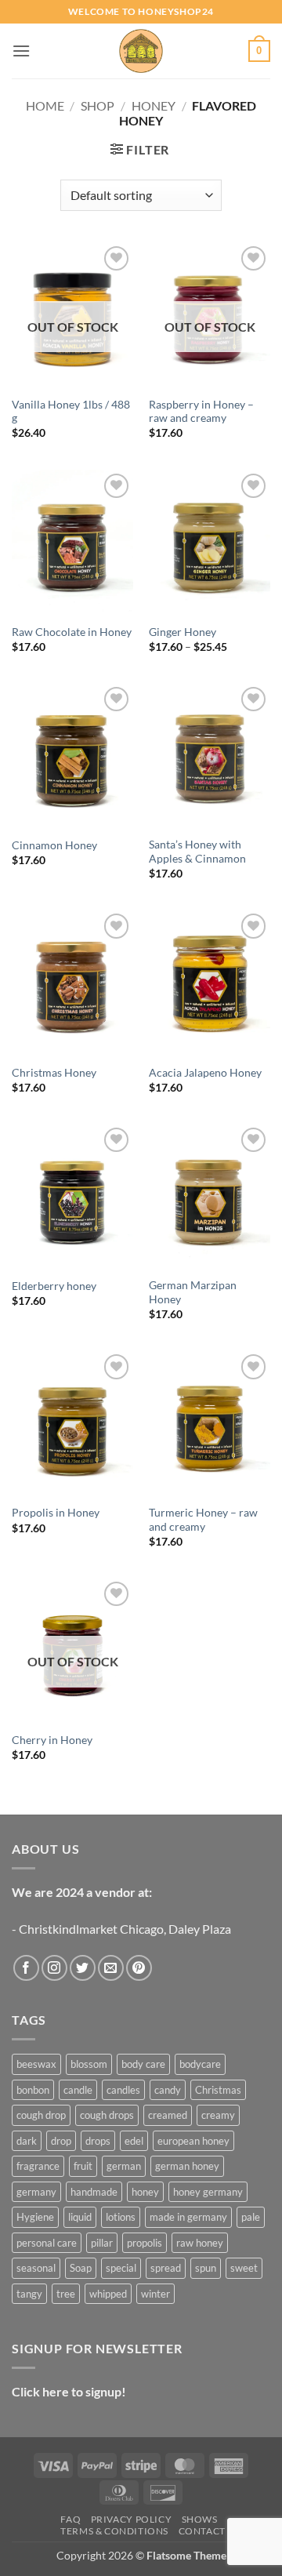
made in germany (188, 2217)
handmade (94, 2192)
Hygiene (35, 2217)
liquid (80, 2217)
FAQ (70, 2519)
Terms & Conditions (114, 2531)
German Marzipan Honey (193, 1292)
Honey (154, 105)
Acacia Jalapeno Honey (205, 1073)
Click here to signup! (69, 2391)
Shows (200, 2519)
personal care (47, 2243)
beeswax (36, 2064)
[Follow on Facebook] (26, 1968)
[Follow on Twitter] (83, 1968)
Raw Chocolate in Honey (72, 632)
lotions (121, 2217)
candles (123, 2090)
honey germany (208, 2192)
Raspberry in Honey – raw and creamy (201, 412)
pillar (102, 2243)
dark (27, 2141)
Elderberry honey (54, 1286)
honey (145, 2192)
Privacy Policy (132, 2519)
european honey (193, 2141)
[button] (21, 51)
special (121, 2268)
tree (66, 2294)
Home (45, 105)
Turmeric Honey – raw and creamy (203, 1520)
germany (36, 2192)
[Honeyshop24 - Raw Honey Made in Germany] (141, 51)
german (124, 2166)
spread (166, 2268)
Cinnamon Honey (54, 845)
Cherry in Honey (52, 1740)
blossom (89, 2064)
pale (251, 2217)
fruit (83, 2166)
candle (78, 2090)
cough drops (107, 2115)
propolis (145, 2243)
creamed (168, 2115)
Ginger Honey (183, 632)
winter (155, 2294)
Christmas (218, 2090)
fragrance (38, 2166)
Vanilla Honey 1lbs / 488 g (71, 412)
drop (61, 2141)
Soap (81, 2268)
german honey (187, 2166)
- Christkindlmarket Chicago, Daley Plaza (121, 1929)
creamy (218, 2115)
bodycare (200, 2064)
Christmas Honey (54, 1073)
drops (98, 2141)
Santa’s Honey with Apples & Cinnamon (197, 852)
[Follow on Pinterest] (139, 1968)
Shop (98, 105)
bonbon (33, 2090)
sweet (244, 2268)
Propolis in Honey (56, 1513)
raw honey (200, 2243)
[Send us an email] (111, 1968)
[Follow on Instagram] (54, 1968)
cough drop (41, 2115)
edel (134, 2141)
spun (206, 2268)
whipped (108, 2294)
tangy (29, 2294)
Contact (202, 2531)
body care (143, 2064)
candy (168, 2090)
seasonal (36, 2268)
